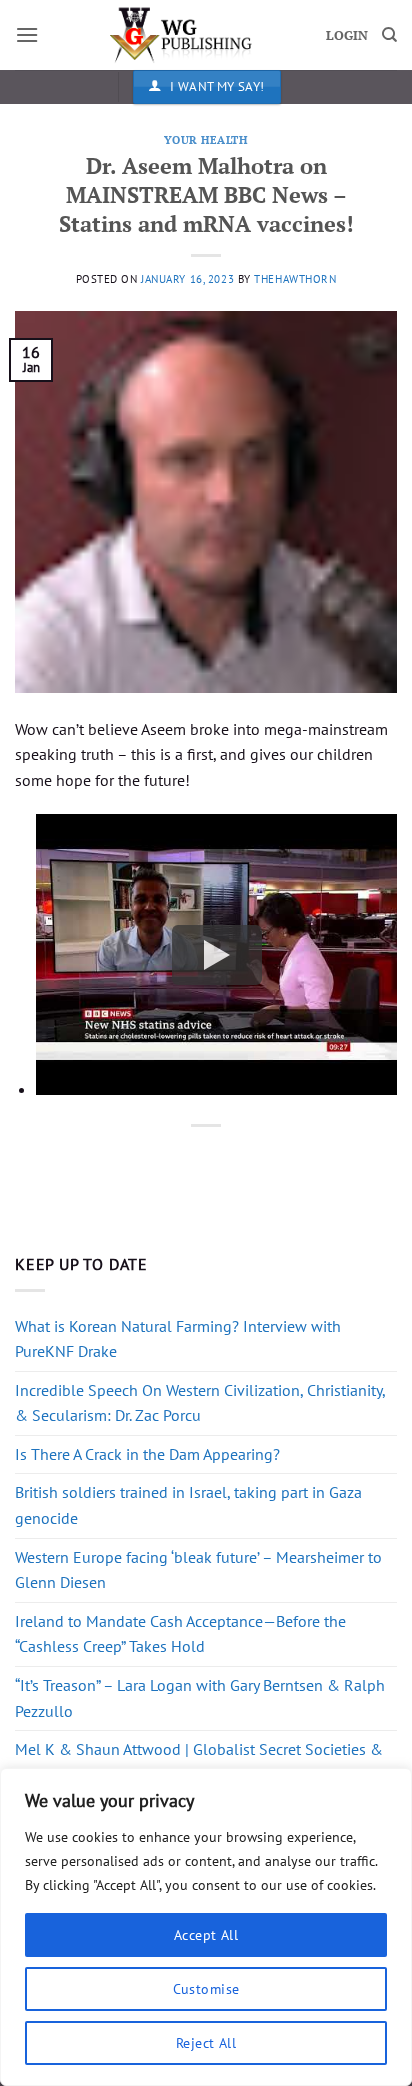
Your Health (205, 139)
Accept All (206, 1935)
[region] (206, 1927)
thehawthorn (295, 279)
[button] (27, 34)
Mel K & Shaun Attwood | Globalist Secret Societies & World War (199, 1762)
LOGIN (347, 35)
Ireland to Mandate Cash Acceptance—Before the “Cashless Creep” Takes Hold (180, 1634)
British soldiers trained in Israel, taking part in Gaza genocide (188, 1505)
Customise (206, 1989)
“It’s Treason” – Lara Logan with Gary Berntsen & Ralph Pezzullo (200, 1698)
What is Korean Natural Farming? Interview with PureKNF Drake (178, 1339)
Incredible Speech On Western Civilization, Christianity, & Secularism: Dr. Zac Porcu (200, 1403)
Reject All (206, 2043)
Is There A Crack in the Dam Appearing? (147, 1454)
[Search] (389, 35)
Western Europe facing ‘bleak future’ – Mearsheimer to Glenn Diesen (198, 1570)
